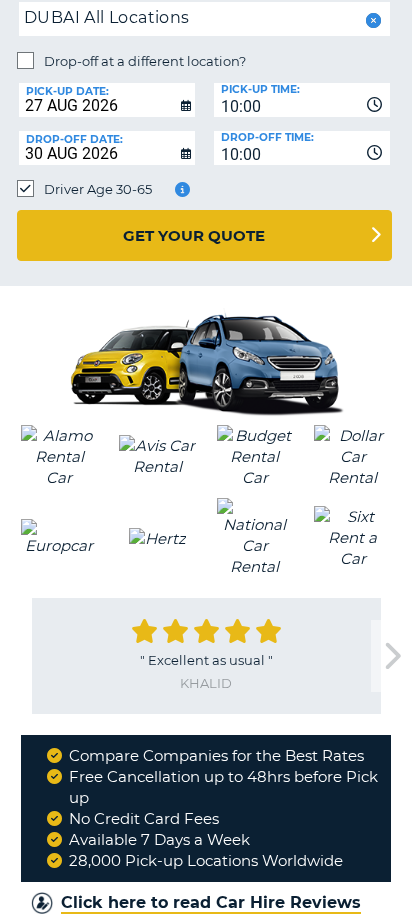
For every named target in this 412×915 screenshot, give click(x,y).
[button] (371, 20)
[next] (391, 656)
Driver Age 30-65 (98, 189)
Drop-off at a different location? (145, 61)
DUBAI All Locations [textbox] (107, 17)
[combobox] (302, 100)
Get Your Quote (194, 235)
